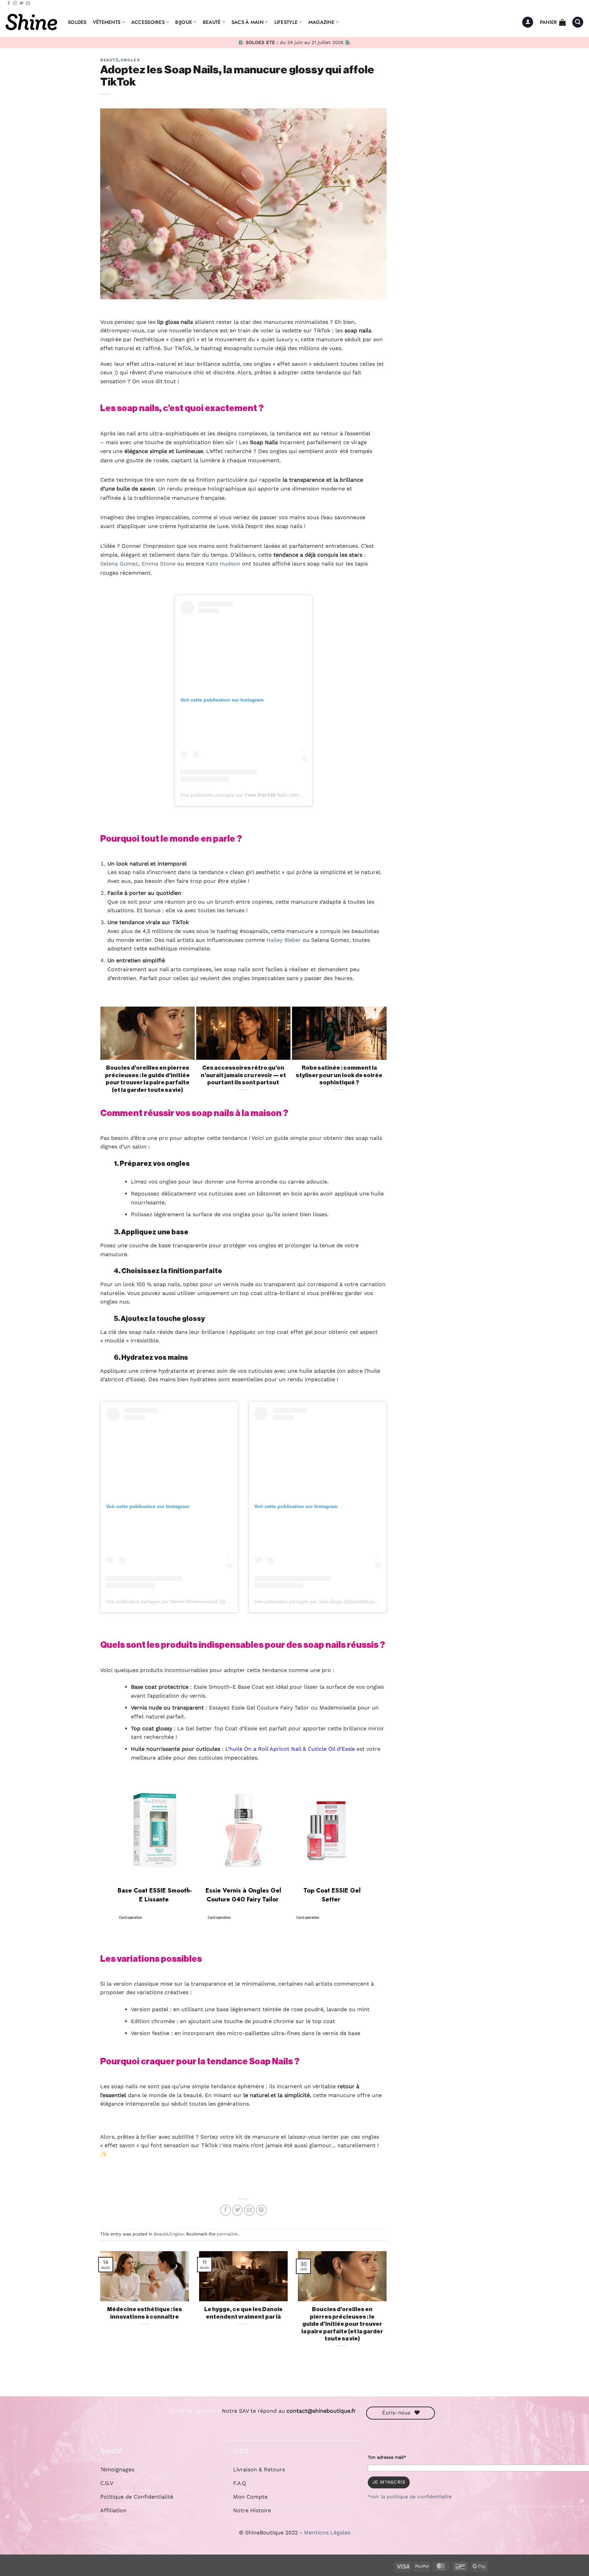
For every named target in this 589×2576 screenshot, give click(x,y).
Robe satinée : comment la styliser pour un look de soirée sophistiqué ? (339, 1075)
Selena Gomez (119, 564)
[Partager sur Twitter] (238, 2210)
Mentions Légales (327, 2533)
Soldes (77, 22)
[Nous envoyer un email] (28, 3)
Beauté (212, 22)
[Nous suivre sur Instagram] (15, 3)
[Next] (383, 1057)
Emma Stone (158, 564)
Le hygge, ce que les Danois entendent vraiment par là (243, 2313)
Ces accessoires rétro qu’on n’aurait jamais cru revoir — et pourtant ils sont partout (243, 1075)
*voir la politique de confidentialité (410, 2497)
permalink (227, 2234)
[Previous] (103, 1057)
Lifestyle (286, 22)
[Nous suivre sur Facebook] (9, 3)
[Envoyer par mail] (250, 2210)
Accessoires (148, 22)
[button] (528, 22)
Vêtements (107, 22)
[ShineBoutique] (31, 22)
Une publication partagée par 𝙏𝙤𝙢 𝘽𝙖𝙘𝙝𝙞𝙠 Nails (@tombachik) (250, 795)
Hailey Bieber (284, 940)
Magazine (321, 22)
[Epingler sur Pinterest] (261, 2210)
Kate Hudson (223, 564)
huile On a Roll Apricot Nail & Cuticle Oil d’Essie (292, 1749)
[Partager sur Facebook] (226, 2210)
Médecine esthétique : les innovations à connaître (145, 2313)
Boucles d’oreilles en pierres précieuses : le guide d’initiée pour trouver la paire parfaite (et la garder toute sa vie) (147, 1079)
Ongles (130, 60)
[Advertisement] (448, 161)
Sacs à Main (247, 22)
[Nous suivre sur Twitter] (21, 3)
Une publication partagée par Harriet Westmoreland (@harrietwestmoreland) (189, 1601)
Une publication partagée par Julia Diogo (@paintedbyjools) (319, 1601)
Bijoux (184, 22)
